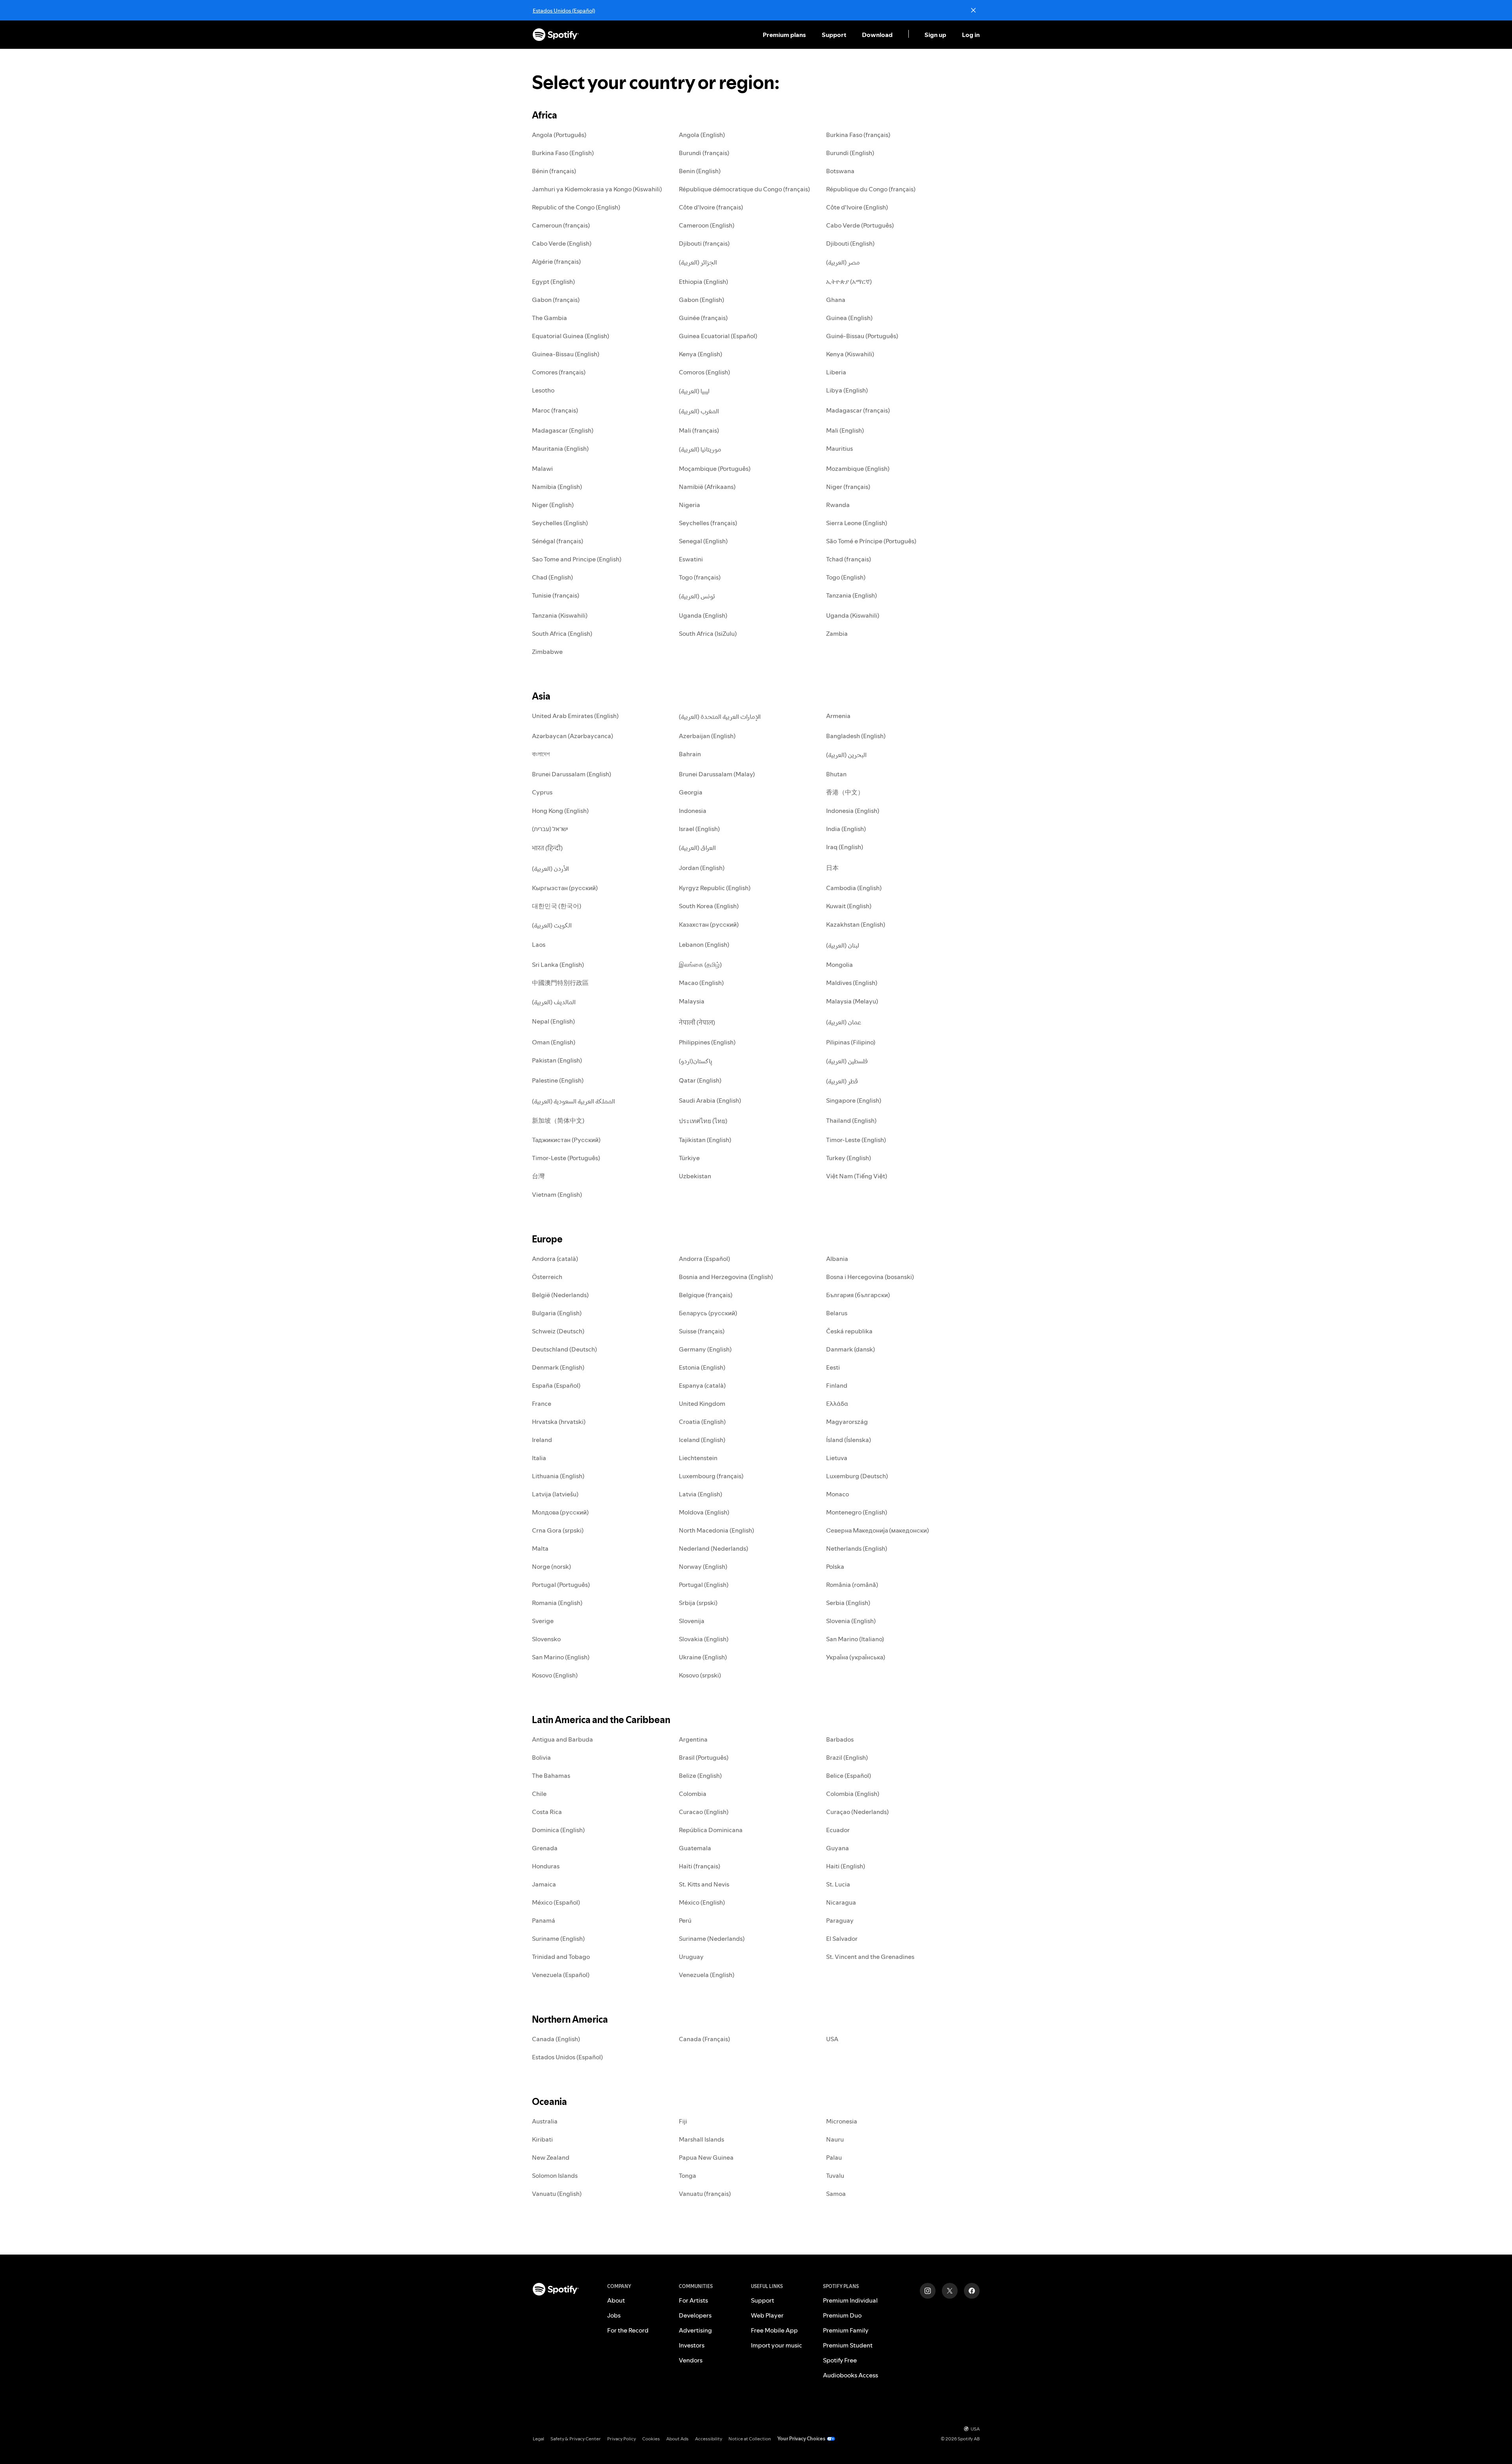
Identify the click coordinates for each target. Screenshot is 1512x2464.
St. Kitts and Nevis (704, 1884)
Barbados (840, 1739)
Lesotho (543, 390)
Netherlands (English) (857, 1548)
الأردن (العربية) (550, 868)
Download (877, 35)
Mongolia (839, 964)
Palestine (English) (558, 1080)
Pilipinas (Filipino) (851, 1042)
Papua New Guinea (706, 2157)
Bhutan (836, 774)
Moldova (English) (704, 1512)
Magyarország (847, 1422)
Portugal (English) (704, 1585)
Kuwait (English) (849, 906)
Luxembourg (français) (711, 1476)
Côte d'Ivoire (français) (711, 207)
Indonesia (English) (853, 811)
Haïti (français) (699, 1866)
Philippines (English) (707, 1042)
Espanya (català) (702, 1385)
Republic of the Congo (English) (576, 207)
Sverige (543, 1621)
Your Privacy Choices (801, 2439)
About (616, 2300)
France (542, 1403)
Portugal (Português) (561, 1585)
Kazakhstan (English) (856, 924)
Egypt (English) (553, 281)
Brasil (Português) (704, 1757)
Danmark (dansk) (850, 1349)
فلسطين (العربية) (847, 1061)
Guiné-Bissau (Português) (862, 336)
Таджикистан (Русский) (566, 1140)
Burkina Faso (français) (858, 135)
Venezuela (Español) (561, 1975)
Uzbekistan (695, 1176)
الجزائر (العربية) (698, 262)
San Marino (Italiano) (855, 1639)
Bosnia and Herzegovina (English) (726, 1277)
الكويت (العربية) (552, 925)
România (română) (852, 1585)
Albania (837, 1259)
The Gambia (549, 318)
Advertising (695, 2330)
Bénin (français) (554, 171)
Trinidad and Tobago (561, 1957)
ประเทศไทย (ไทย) (703, 1121)
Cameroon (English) (707, 225)
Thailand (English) (851, 1120)
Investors (692, 2345)
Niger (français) (848, 487)
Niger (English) (553, 505)
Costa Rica (547, 1812)
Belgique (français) (706, 1295)
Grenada (545, 1848)
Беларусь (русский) (708, 1313)
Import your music (776, 2345)
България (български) (858, 1295)
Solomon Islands (555, 2175)
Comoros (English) (704, 372)
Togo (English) (846, 577)
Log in (971, 35)
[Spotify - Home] (556, 35)
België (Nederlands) (560, 1295)
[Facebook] (972, 2291)
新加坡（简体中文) (558, 1120)
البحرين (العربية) (846, 755)
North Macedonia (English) (716, 1530)
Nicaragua (841, 1902)
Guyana (838, 1848)
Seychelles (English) (560, 523)
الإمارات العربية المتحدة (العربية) (720, 716)
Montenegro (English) (857, 1512)
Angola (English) (702, 135)
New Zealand (551, 2157)
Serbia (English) (848, 1603)
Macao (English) (701, 983)
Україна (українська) (856, 1657)
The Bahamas (551, 1775)
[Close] (973, 10)
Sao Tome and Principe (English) (577, 559)
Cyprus (542, 792)
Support (834, 35)
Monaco (838, 1494)
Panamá (544, 1920)
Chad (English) (552, 577)
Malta (540, 1548)
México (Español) (556, 1902)
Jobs (614, 2315)
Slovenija (692, 1621)
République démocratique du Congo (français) (744, 189)
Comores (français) (559, 372)
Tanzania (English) (851, 595)
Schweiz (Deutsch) (558, 1331)
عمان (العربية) (844, 1022)
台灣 (538, 1176)
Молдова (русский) (560, 1512)
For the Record (628, 2330)
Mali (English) (845, 430)
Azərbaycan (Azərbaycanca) (573, 736)
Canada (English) (556, 2039)
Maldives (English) (852, 983)
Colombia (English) (853, 1794)
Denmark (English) (558, 1367)
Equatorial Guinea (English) (571, 336)
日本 (832, 868)
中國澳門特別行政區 (560, 983)
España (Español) (556, 1385)
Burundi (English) (850, 153)
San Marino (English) (561, 1657)
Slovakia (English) (704, 1639)
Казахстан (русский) (709, 924)
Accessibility (709, 2439)
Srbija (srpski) (698, 1603)
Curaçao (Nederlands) (857, 1812)
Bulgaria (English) (557, 1313)
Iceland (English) (702, 1440)
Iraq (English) (845, 847)
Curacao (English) (704, 1812)
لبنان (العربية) (843, 945)
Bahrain (690, 754)
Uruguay (691, 1957)
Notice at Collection (750, 2439)
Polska (835, 1566)
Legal (538, 2439)
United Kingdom (702, 1403)
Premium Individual (850, 2300)
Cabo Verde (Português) (860, 225)
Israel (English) (699, 829)
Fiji (683, 2121)
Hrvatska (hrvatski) (559, 1422)
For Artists (693, 2300)
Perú (685, 1920)
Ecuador (838, 1830)
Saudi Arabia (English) (710, 1100)
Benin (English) (700, 171)
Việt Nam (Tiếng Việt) (857, 1176)
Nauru (835, 2139)
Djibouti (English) (850, 243)
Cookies (651, 2439)
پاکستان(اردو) (696, 1061)
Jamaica (544, 1884)
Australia (545, 2121)
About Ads (677, 2439)
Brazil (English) (847, 1757)
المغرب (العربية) (699, 411)
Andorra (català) (555, 1259)
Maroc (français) (555, 410)
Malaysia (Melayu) (852, 1001)
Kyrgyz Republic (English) (715, 888)
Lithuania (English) (558, 1476)
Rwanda (838, 505)
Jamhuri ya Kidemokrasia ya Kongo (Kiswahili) (597, 189)
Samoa (836, 2194)
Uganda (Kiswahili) (853, 615)
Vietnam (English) (557, 1194)
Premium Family (846, 2330)
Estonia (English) (702, 1367)
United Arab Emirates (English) (575, 716)
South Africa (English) (562, 633)
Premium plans (784, 35)
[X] (950, 2291)
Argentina (693, 1739)
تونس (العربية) (697, 596)
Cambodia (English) (854, 888)
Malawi (542, 468)
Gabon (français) (556, 300)
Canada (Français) (704, 2039)
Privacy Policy (622, 2439)
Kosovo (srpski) (700, 1675)
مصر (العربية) (843, 262)
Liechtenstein (698, 1458)
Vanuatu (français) (705, 2194)
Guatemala (695, 1848)
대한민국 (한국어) (557, 906)
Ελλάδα (837, 1403)
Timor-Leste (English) (856, 1140)
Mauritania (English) (560, 448)
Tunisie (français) (556, 595)
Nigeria (689, 505)
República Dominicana (711, 1830)
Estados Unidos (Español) (564, 11)
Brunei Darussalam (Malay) (717, 774)
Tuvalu (835, 2175)
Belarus (837, 1313)
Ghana (836, 300)
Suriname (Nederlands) (712, 1938)
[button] (785, 35)
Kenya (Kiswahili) (850, 354)
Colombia (693, 1794)
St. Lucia (838, 1884)
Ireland (542, 1440)
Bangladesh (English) (856, 736)
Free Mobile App (774, 2330)
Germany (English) (705, 1349)
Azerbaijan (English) (707, 736)
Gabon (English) (701, 300)
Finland (837, 1385)
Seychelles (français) (708, 523)
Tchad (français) (849, 559)
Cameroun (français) (561, 225)
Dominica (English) (558, 1830)
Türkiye (689, 1158)
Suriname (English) (558, 1938)
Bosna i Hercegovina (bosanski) (870, 1277)
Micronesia (842, 2121)
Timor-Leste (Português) (566, 1158)
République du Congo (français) (871, 189)
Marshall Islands (701, 2139)
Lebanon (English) (704, 944)
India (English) (846, 829)
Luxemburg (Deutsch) (857, 1476)
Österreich (547, 1277)
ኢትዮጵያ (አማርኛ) (849, 281)
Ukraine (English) (703, 1657)
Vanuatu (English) (557, 2194)
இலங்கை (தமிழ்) (700, 964)
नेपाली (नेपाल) (697, 1022)
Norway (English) (703, 1566)
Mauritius (839, 448)
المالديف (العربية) (554, 1002)
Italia (539, 1458)
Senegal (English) (703, 541)
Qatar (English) (700, 1080)
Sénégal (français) (558, 541)
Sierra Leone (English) (857, 523)
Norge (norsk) (551, 1566)
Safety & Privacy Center (576, 2439)
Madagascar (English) (563, 430)
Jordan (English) (702, 868)
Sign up (935, 35)
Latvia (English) (700, 1494)
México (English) (702, 1902)
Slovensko (546, 1639)
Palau (834, 2157)
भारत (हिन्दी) (547, 848)
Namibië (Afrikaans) (707, 487)
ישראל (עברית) (550, 829)
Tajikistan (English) (705, 1140)
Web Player (767, 2315)
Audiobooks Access (850, 2375)
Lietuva (837, 1458)
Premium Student (848, 2345)
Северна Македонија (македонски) (877, 1530)
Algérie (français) (556, 261)
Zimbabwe (547, 652)
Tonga (687, 2175)
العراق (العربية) (697, 848)
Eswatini (691, 559)
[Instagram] (928, 2291)
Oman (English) (554, 1042)
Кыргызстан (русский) (565, 888)
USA (832, 2039)
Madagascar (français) (858, 410)
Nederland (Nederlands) (713, 1548)
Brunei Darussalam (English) (572, 774)
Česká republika (849, 1331)
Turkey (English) (849, 1158)
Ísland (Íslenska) (849, 1440)
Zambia (837, 633)
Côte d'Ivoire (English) (857, 207)
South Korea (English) (709, 906)
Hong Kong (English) (560, 811)
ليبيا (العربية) (694, 391)
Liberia (836, 372)
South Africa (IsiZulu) (708, 633)
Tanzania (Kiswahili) (560, 615)
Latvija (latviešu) (555, 1494)
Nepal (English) (553, 1021)
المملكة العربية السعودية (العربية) (573, 1101)
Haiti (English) (846, 1866)
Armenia (838, 716)
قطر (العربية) (842, 1081)
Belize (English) (700, 1775)
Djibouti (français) (704, 243)
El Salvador (842, 1938)
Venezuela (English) (707, 1975)
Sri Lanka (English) (558, 964)
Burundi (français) (704, 153)
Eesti (833, 1367)
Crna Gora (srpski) (558, 1530)
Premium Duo (842, 2315)
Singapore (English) (854, 1100)
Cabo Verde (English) (562, 243)
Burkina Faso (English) (563, 153)
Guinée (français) (703, 318)
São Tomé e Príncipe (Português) (871, 541)
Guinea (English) (849, 318)
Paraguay (840, 1920)
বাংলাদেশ (541, 754)
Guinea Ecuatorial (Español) (718, 336)
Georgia (691, 792)
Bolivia (541, 1757)
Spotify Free (840, 2360)
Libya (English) (847, 390)
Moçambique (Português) (715, 468)
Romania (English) (557, 1603)
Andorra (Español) (704, 1259)
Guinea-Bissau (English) (566, 354)
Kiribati (542, 2139)
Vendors (691, 2360)
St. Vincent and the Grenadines (870, 1957)
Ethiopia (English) (703, 281)
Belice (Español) (849, 1775)
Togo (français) (700, 577)
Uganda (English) (703, 615)
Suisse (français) (702, 1331)
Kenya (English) (700, 354)
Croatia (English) (702, 1422)
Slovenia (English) (851, 1621)
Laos (539, 944)
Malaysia (692, 1001)
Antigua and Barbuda (562, 1739)
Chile (539, 1794)
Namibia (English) (557, 487)
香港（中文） (845, 792)
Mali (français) (699, 430)
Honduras (546, 1866)
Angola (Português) (559, 135)
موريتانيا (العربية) (700, 449)
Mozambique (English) (858, 468)
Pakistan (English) (557, 1060)
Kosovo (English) (555, 1675)
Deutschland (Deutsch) (564, 1349)
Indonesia (693, 811)
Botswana (840, 171)
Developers (695, 2315)
